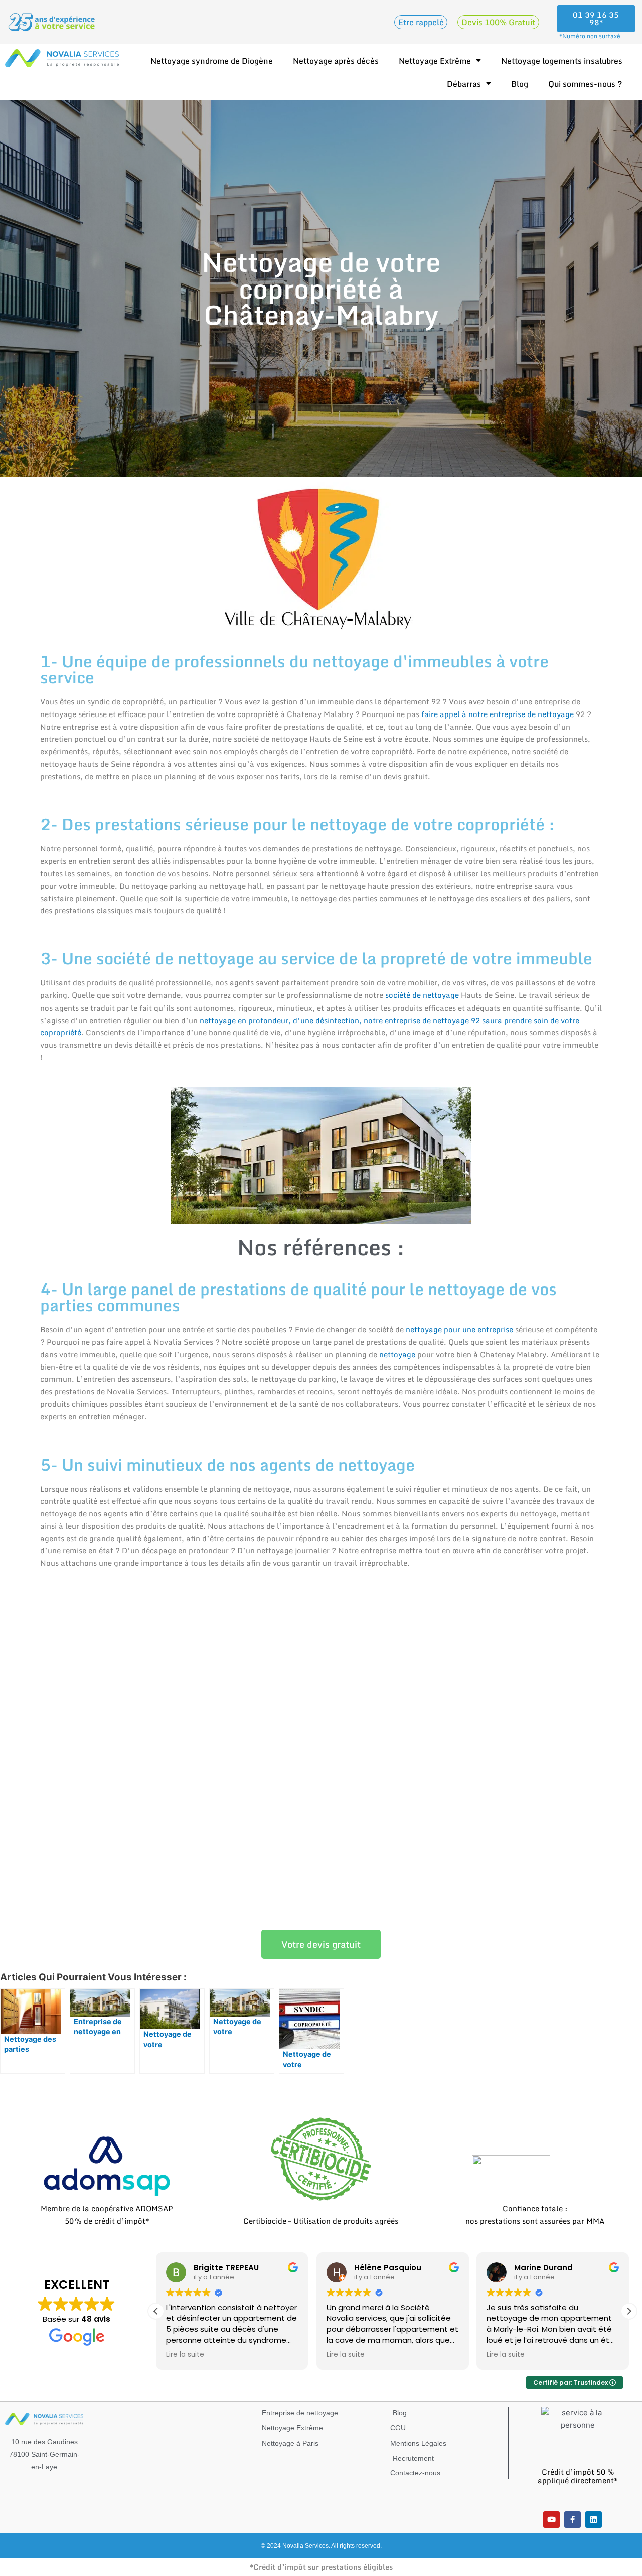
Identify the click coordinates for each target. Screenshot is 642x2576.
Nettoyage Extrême (435, 61)
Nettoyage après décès (336, 61)
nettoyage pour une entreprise (459, 1329)
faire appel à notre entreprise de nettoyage (498, 714)
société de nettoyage (422, 995)
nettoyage (397, 1354)
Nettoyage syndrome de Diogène (212, 61)
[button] (629, 2311)
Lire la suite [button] (185, 2355)
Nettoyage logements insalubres (562, 61)
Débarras (464, 84)
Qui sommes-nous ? (585, 84)
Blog (520, 84)
